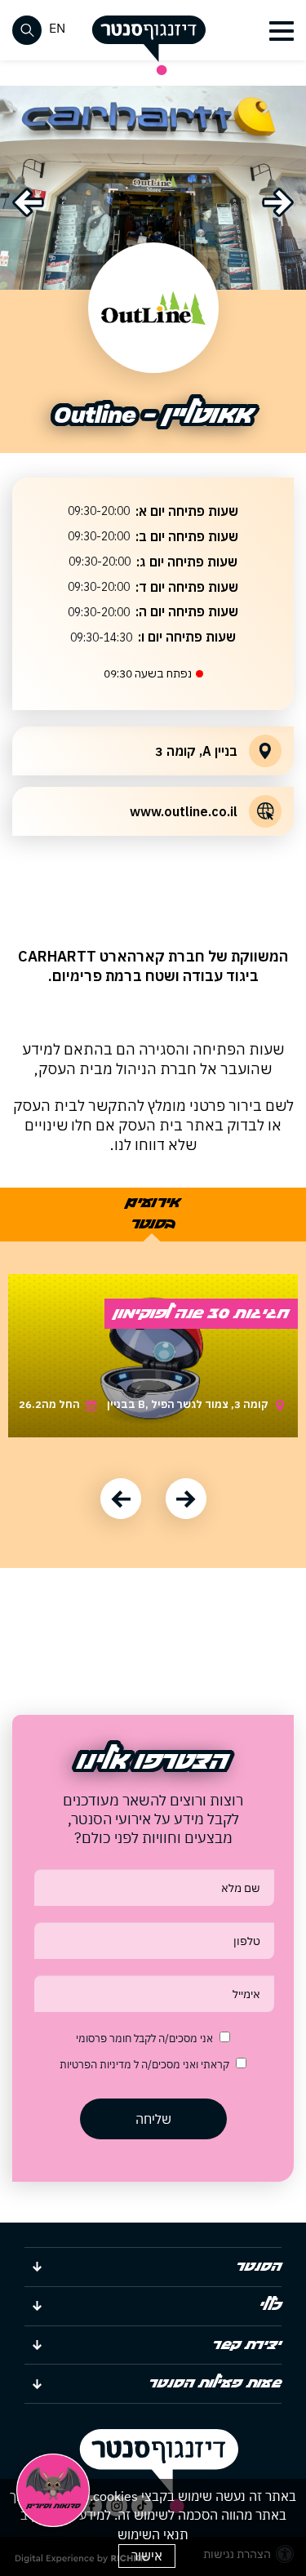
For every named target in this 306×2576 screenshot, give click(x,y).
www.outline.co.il (184, 811)
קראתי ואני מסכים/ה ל (144, 2065)
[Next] (278, 202)
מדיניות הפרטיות (97, 2065)
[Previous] (28, 202)
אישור (147, 2556)
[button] (279, 31)
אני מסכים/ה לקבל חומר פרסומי (144, 2039)
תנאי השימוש (153, 2534)
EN (57, 28)
